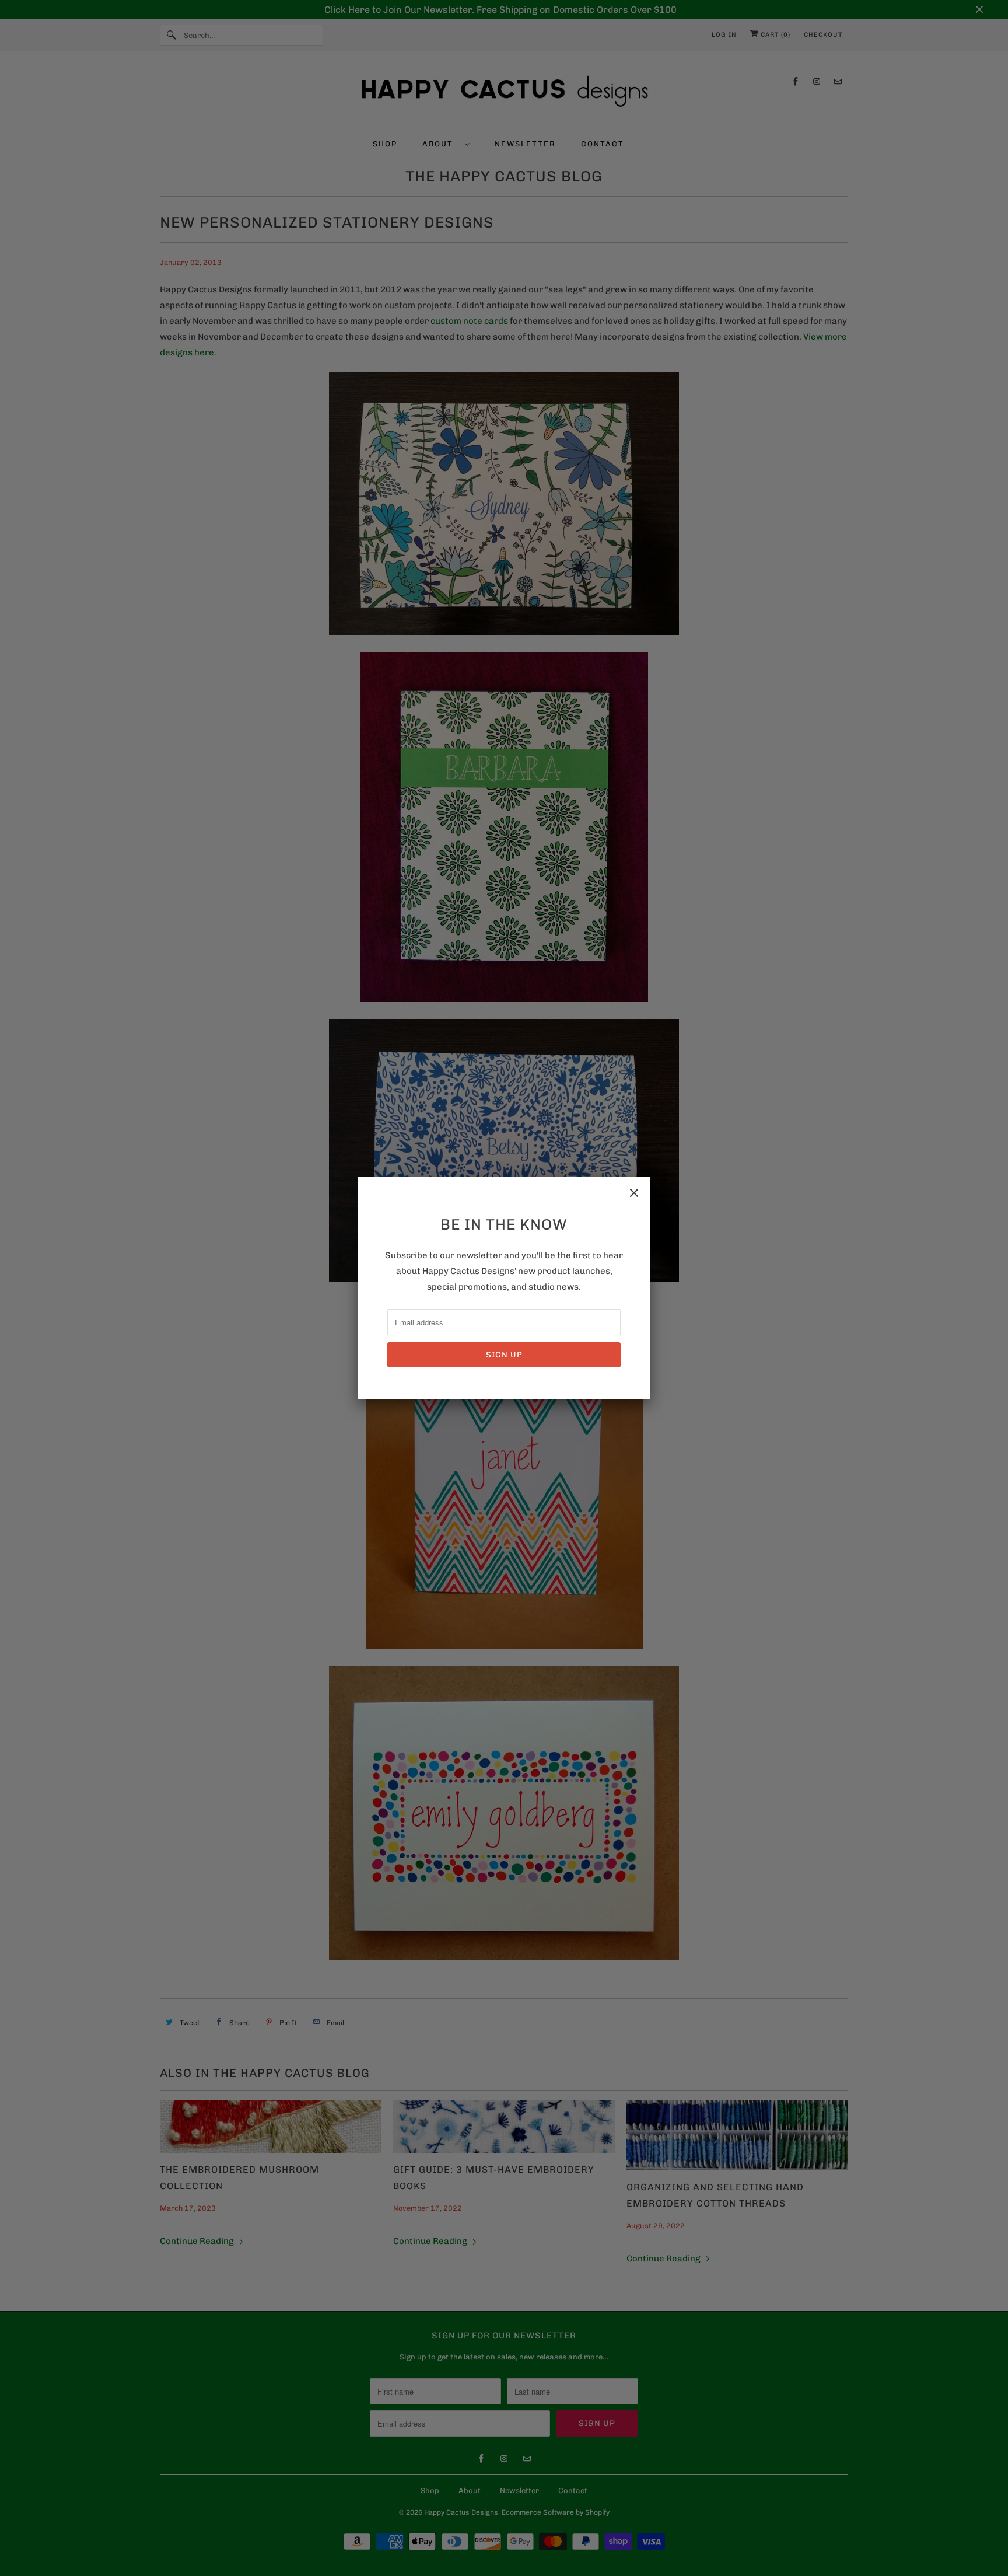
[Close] (634, 1193)
